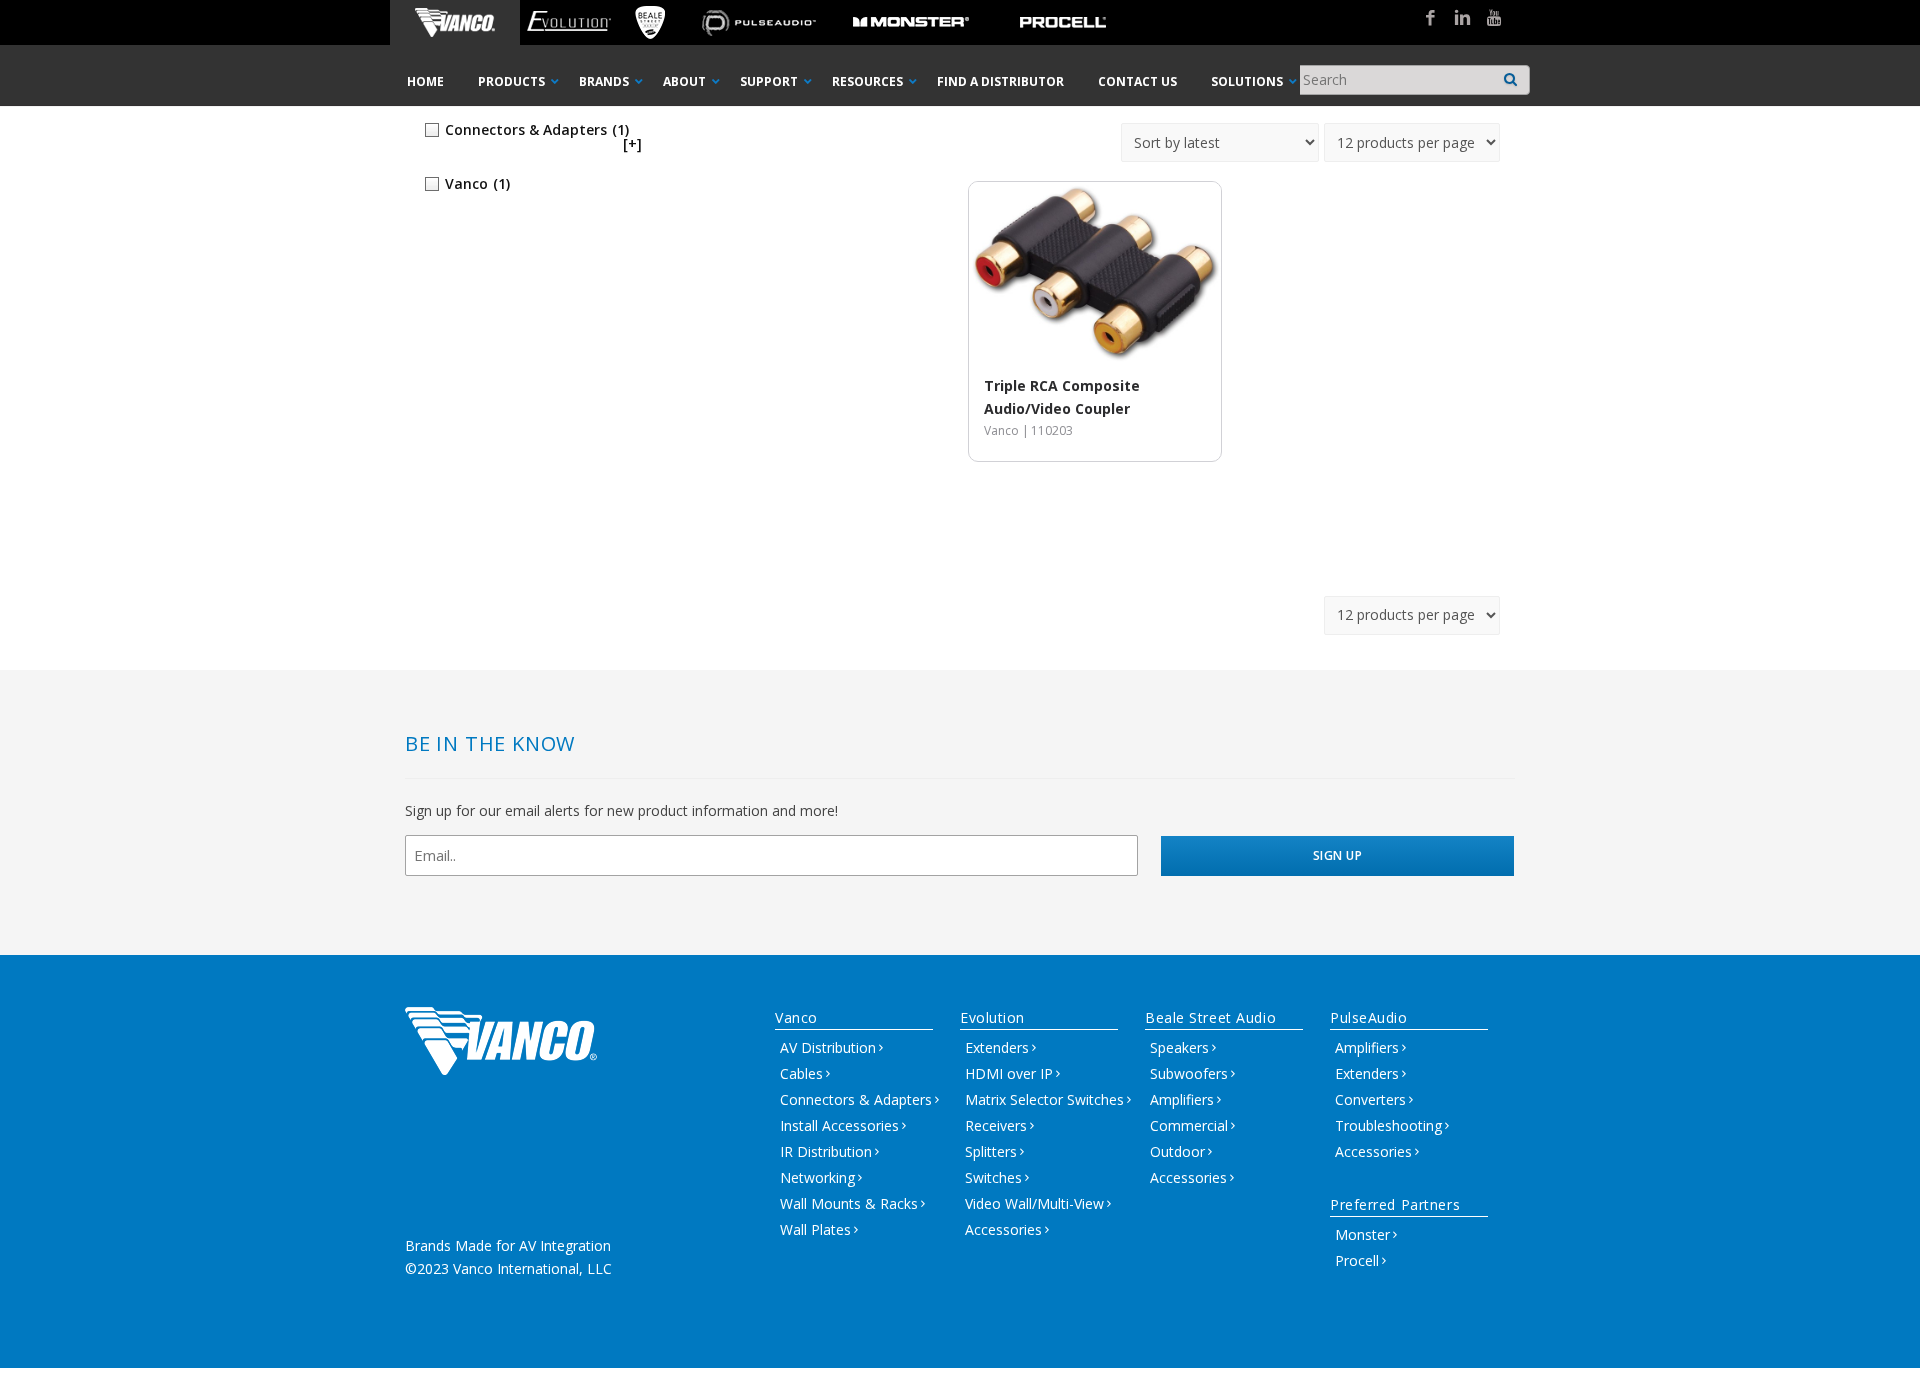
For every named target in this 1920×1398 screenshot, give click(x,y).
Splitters (991, 1151)
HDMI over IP (1009, 1073)
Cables (801, 1073)
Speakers (1179, 1047)
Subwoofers (1189, 1073)
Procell (1357, 1260)
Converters (1370, 1099)
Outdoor (1177, 1151)
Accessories (1003, 1229)
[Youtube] (1487, 19)
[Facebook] (1423, 19)
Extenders (997, 1047)
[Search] (1511, 74)
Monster (1362, 1234)
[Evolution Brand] (568, 22)
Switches (993, 1177)
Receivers (996, 1125)
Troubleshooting (1388, 1125)
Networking (817, 1177)
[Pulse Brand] (759, 22)
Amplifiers (1182, 1099)
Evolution (992, 1017)
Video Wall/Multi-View (1034, 1203)
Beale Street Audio (1210, 1017)
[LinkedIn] (1455, 19)
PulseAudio (1369, 1017)
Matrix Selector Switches (1044, 1099)
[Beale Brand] (650, 22)
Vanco (796, 1017)
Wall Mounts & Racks (849, 1203)
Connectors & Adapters (856, 1099)
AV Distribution (828, 1047)
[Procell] (1063, 22)
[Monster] (911, 22)
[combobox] (1411, 80)
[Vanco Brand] (455, 22)
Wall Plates (815, 1229)
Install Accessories (839, 1125)
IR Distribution (826, 1151)
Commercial (1189, 1125)
